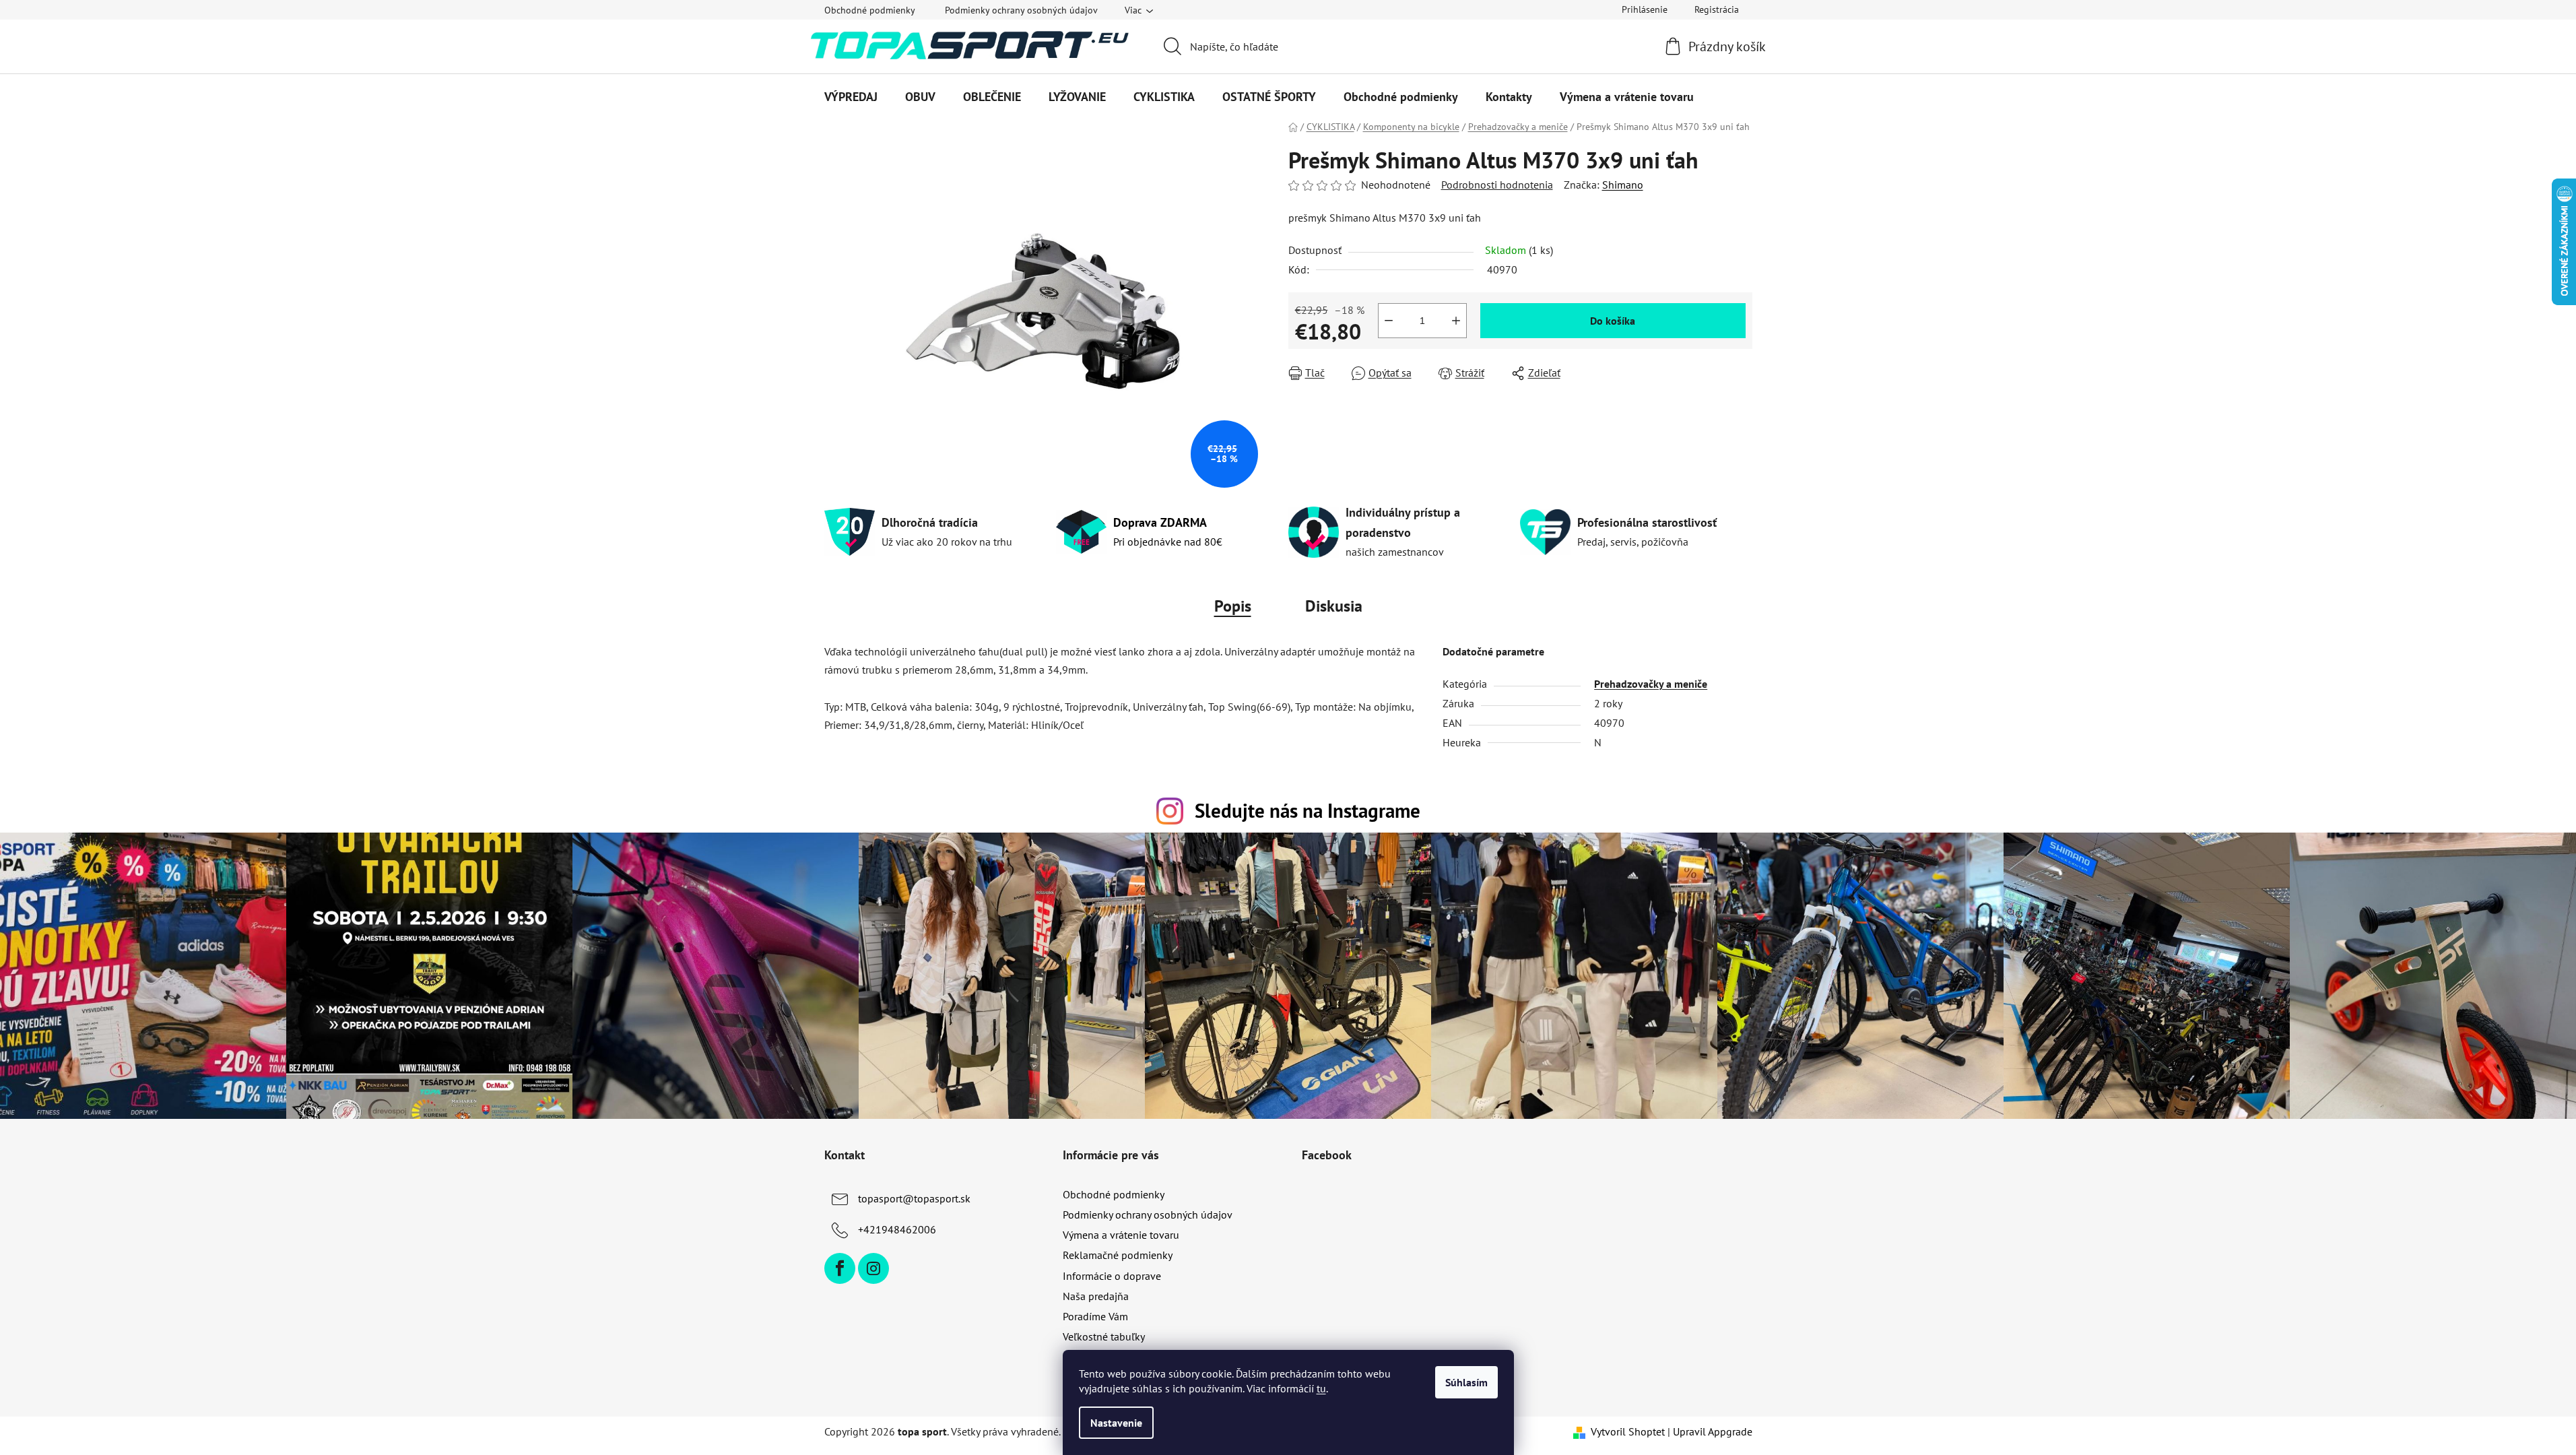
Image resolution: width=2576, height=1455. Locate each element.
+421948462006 (897, 1229)
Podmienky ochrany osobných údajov (1021, 10)
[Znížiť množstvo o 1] (1389, 321)
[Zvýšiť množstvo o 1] (1456, 321)
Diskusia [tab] (1334, 606)
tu (1321, 1388)
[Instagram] (873, 1268)
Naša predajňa (1096, 1296)
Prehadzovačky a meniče (1651, 684)
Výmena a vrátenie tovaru (1121, 1235)
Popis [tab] (1233, 606)
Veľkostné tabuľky (1104, 1336)
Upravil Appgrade (1713, 1431)
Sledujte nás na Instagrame (1308, 811)
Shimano (1623, 185)
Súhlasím (1466, 1382)
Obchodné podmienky (870, 10)
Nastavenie (1116, 1423)
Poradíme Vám (1095, 1316)
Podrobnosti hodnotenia (1497, 185)
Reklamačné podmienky (1118, 1255)
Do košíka (1613, 321)
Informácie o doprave (1112, 1276)
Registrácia (1717, 9)
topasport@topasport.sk (914, 1198)
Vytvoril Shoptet (1628, 1431)
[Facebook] (840, 1268)
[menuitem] (851, 97)
